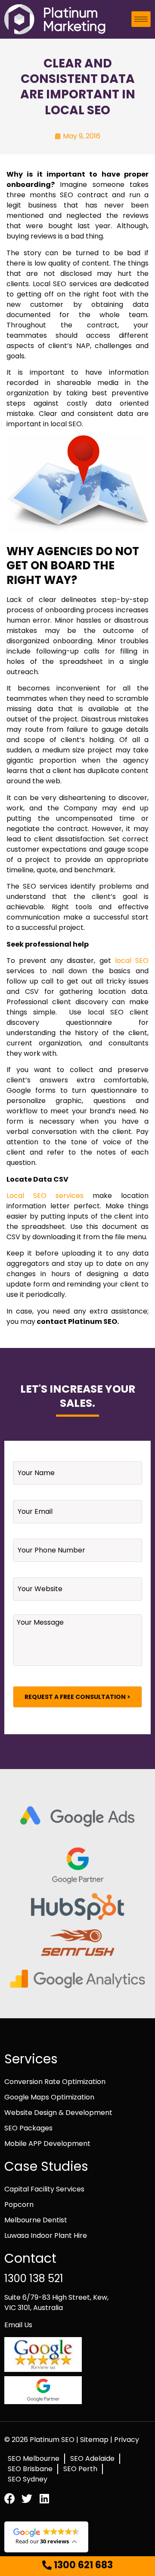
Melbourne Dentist (36, 2220)
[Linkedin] (44, 2498)
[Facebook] (10, 2498)
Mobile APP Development (47, 2144)
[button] (77, 2565)
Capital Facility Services (44, 2189)
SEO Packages (28, 2128)
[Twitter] (27, 2498)
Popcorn (19, 2205)
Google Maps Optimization (49, 2097)
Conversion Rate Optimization (55, 2082)
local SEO (132, 961)
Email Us (18, 2325)
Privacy (127, 2440)
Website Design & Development (58, 2113)
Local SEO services (45, 1196)
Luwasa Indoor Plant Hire (46, 2235)
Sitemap (95, 2440)
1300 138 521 (34, 2278)
